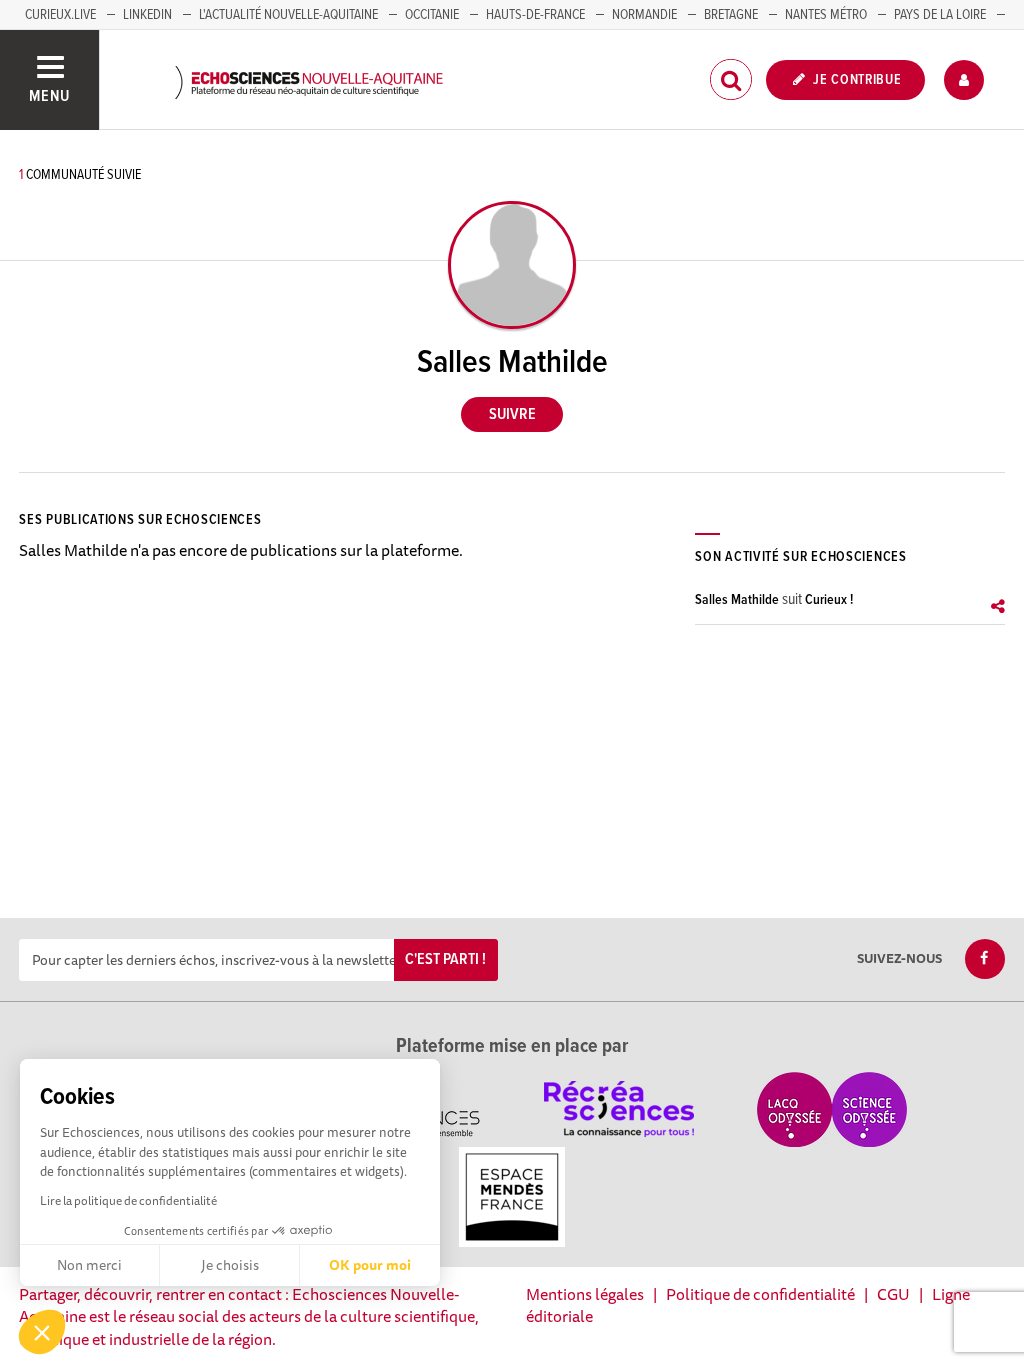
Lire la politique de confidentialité (128, 1200)
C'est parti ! (445, 959)
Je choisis (230, 1265)
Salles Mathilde (737, 600)
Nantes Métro (826, 15)
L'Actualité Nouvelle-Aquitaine (288, 15)
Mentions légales (585, 1294)
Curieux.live (60, 15)
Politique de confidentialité (760, 1294)
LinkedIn (147, 15)
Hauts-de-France (535, 15)
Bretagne (731, 15)
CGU (893, 1294)
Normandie (644, 15)
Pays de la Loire (940, 15)
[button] (42, 1332)
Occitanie (432, 15)
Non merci (89, 1265)
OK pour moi (370, 1265)
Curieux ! (829, 600)
